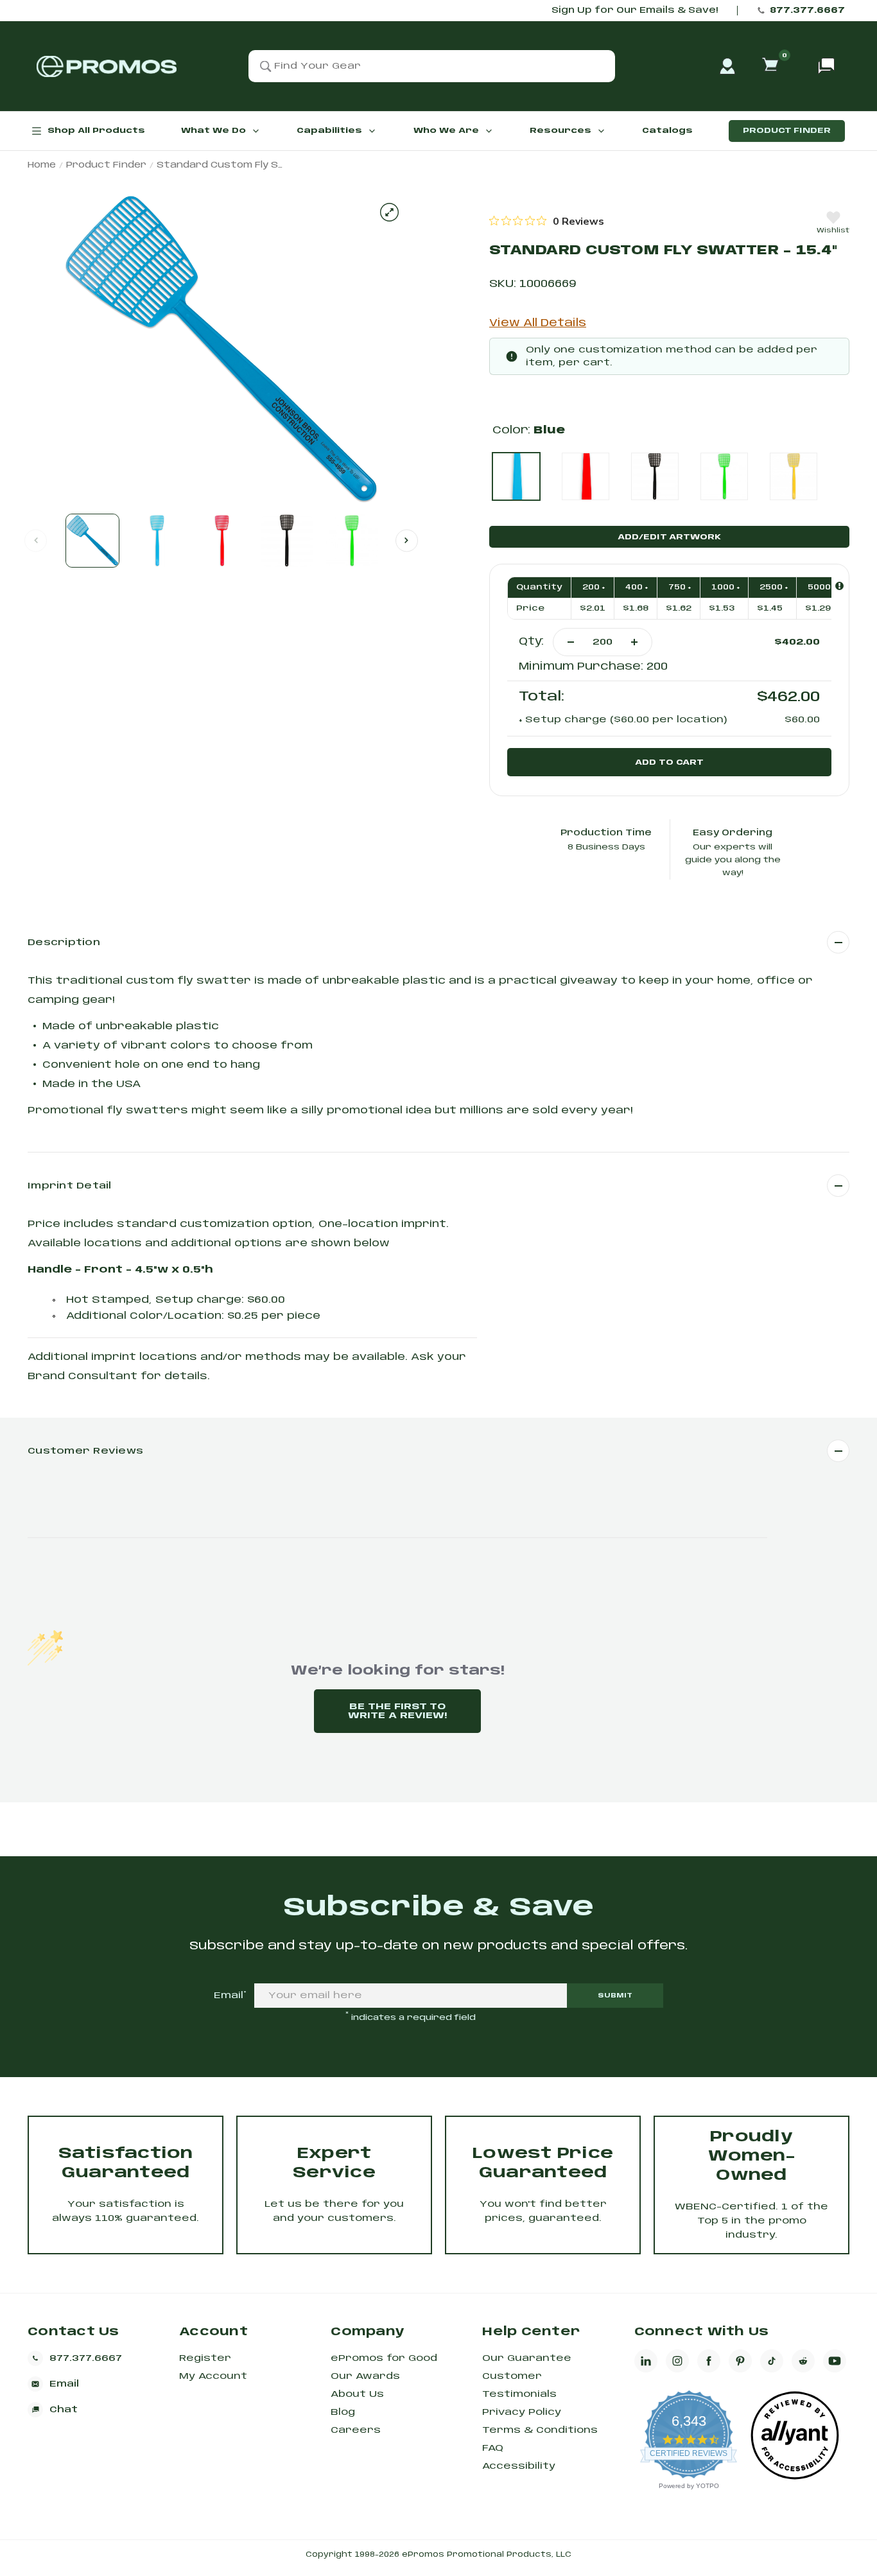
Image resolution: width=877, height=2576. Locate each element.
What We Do (213, 131)
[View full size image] (389, 212)
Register (205, 2358)
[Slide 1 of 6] (92, 541)
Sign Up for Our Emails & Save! (635, 11)
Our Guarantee (527, 2358)
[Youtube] (835, 2361)
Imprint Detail (70, 1186)
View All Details (538, 323)
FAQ (493, 2448)
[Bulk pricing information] (839, 586)
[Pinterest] (740, 2361)
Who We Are (446, 131)
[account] (727, 66)
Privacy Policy (522, 2412)
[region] (547, 221)
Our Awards (365, 2376)
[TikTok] (772, 2361)
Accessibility (519, 2466)
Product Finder (787, 131)
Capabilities (329, 131)
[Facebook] (709, 2361)
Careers (356, 2430)
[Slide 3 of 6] (222, 541)
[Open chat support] (826, 66)
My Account (213, 2376)
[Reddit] (803, 2361)
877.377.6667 (807, 11)
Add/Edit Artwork (669, 537)
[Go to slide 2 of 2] (407, 540)
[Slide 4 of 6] (287, 541)
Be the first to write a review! (397, 1711)
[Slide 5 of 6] (352, 541)
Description (64, 943)
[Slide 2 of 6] (157, 541)
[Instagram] (677, 2361)
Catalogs (667, 131)
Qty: (531, 642)
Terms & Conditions (540, 2430)
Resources (560, 131)
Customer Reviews (85, 1451)
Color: (529, 431)
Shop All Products (96, 131)
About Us (357, 2394)
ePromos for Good (384, 2358)
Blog (343, 2412)
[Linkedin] (646, 2361)
